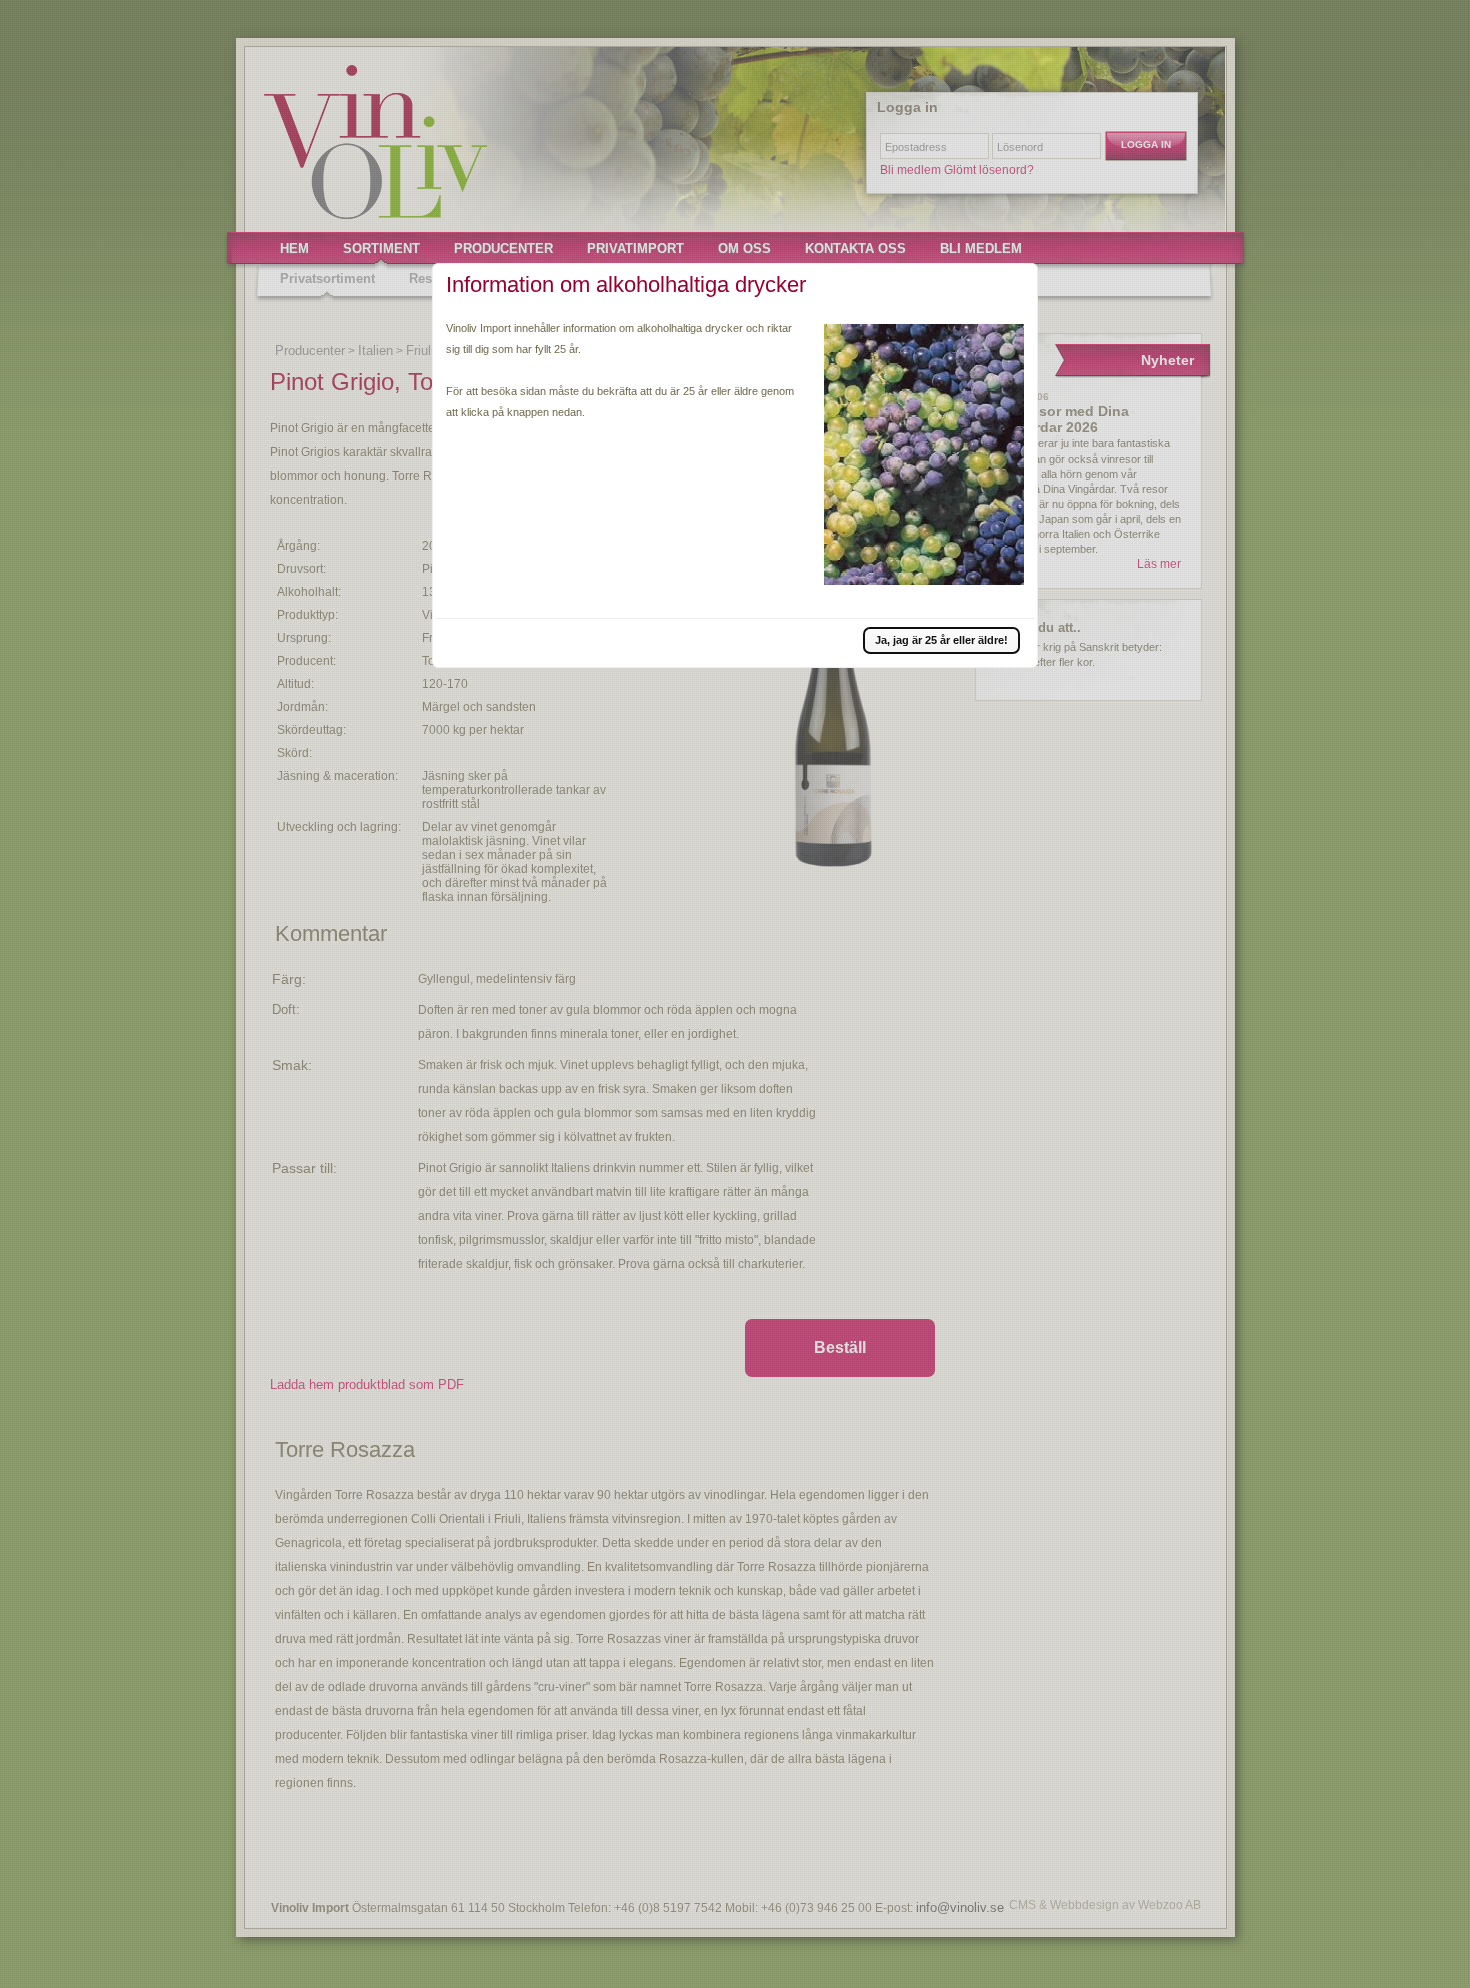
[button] (941, 640)
